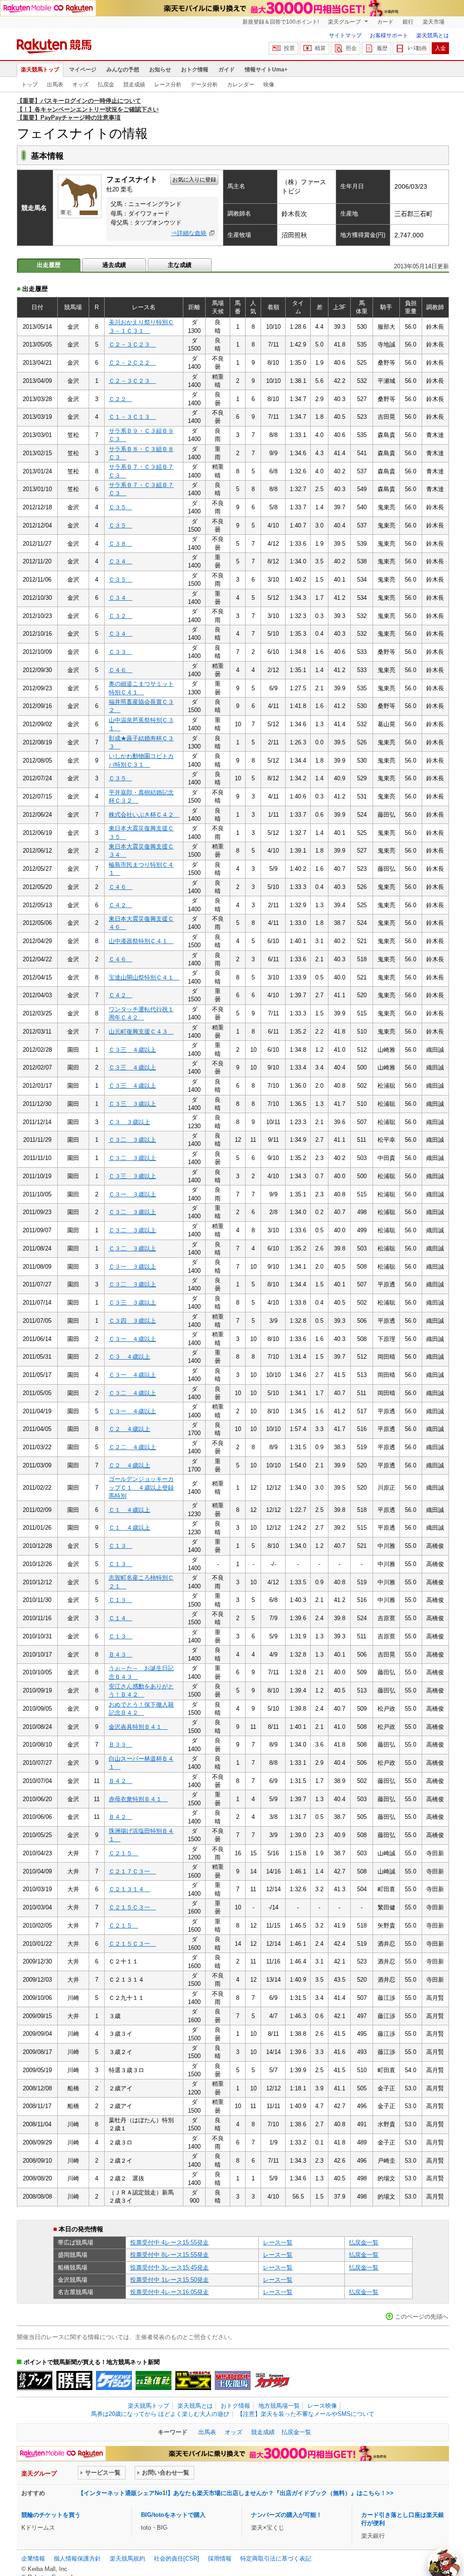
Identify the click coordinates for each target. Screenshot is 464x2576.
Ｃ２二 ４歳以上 (132, 1447)
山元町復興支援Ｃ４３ (141, 1032)
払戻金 (106, 85)
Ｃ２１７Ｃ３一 (132, 1871)
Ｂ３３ (121, 1745)
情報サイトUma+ (266, 70)
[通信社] (154, 2380)
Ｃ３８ (121, 544)
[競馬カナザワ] (272, 2380)
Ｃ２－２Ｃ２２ (132, 363)
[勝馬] (74, 2380)
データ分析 (204, 85)
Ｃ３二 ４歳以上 (132, 1393)
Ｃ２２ (121, 399)
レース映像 (322, 2406)
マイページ (83, 70)
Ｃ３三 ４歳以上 (132, 1050)
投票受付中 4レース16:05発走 (169, 2292)
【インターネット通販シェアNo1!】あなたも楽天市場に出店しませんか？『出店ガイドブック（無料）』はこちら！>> (236, 2493)
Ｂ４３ (121, 1655)
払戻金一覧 (364, 2242)
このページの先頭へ (421, 2317)
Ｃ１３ (121, 1546)
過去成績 (114, 265)
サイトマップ (345, 35)
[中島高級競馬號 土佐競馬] (233, 2380)
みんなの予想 (123, 70)
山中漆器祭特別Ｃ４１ (141, 941)
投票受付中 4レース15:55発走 (169, 2242)
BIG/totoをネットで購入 (173, 2515)
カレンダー (241, 85)
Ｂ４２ (121, 1781)
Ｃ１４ (121, 1618)
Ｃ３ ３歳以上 (129, 1122)
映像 (269, 85)
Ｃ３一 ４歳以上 (132, 1339)
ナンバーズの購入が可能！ (287, 2515)
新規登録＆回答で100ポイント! (281, 22)
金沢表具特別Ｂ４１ (138, 1727)
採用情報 (220, 2558)
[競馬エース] (193, 2380)
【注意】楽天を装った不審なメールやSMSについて (306, 2414)
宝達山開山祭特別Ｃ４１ (144, 977)
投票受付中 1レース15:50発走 (169, 2280)
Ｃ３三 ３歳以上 (132, 1104)
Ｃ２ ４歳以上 (129, 1429)
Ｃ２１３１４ (129, 1889)
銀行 (408, 22)
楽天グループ (345, 22)
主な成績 (180, 265)
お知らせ (160, 70)
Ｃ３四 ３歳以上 (132, 1321)
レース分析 (168, 85)
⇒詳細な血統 (189, 233)
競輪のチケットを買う (51, 2515)
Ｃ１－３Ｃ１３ (132, 417)
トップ (30, 85)
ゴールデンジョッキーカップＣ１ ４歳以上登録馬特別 (141, 1487)
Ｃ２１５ (124, 1853)
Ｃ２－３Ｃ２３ (132, 344)
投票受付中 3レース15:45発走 (169, 2267)
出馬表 (55, 85)
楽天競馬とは (433, 35)
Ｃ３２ (121, 616)
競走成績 (134, 85)
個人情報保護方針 (77, 2558)
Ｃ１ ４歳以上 (129, 1510)
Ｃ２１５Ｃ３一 (132, 1907)
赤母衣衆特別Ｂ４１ (138, 1799)
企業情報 (33, 2558)
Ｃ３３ (121, 652)
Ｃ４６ (121, 670)
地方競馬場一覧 (279, 2406)
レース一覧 (278, 2242)
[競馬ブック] (35, 2380)
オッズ (81, 85)
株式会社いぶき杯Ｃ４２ (144, 815)
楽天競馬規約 (127, 2558)
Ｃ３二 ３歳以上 (132, 1140)
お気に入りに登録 (194, 180)
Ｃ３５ (121, 507)
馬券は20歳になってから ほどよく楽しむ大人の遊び (160, 2414)
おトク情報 (195, 70)
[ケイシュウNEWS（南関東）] (114, 2380)
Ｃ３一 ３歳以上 (132, 1194)
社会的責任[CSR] (177, 2558)
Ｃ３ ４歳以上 (129, 1357)
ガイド (227, 70)
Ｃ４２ (121, 905)
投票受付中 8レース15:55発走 (169, 2255)
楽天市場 (434, 22)
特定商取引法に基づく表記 (276, 2558)
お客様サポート (389, 35)
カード (385, 22)
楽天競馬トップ (40, 70)
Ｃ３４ (121, 561)
